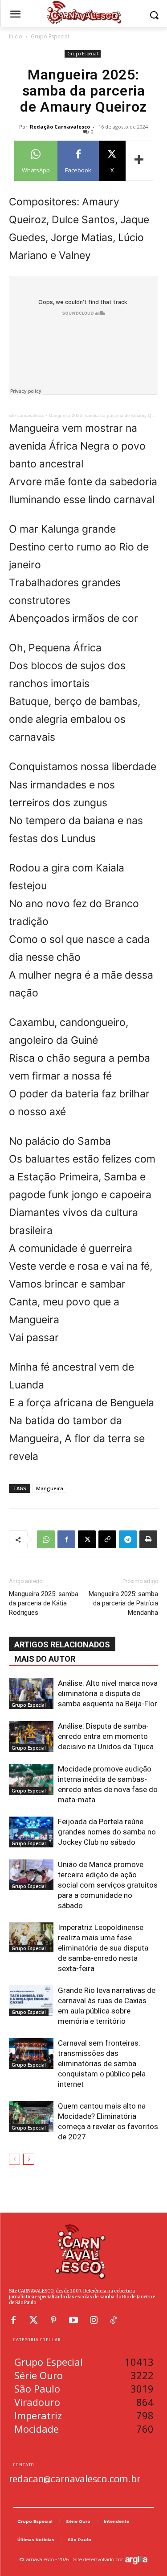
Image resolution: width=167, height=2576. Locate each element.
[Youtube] (73, 2320)
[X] (87, 1539)
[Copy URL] (107, 1539)
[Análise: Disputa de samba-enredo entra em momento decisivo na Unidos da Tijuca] (31, 1736)
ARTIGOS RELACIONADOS (62, 1644)
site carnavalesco (27, 415)
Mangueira (50, 1488)
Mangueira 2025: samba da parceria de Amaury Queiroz (106, 415)
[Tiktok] (114, 2320)
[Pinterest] (53, 2320)
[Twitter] (33, 2320)
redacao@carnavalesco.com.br (75, 2479)
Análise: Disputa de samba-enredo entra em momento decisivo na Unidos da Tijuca (106, 1736)
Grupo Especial (50, 36)
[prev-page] (14, 2159)
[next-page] (29, 2159)
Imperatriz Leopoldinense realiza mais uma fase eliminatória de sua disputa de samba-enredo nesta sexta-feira (103, 1948)
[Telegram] (128, 1539)
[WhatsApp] (46, 1539)
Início (16, 36)
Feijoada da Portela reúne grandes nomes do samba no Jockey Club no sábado (107, 1832)
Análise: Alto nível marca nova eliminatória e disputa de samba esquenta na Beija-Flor (108, 1693)
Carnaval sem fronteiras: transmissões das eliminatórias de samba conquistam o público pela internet (102, 2063)
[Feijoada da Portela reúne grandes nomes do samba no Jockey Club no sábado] (31, 1832)
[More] (139, 161)
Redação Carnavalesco (60, 127)
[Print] (148, 1539)
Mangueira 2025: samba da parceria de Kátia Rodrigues (44, 1603)
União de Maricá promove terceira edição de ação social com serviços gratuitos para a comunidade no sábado (108, 1885)
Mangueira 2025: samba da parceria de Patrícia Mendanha (123, 1603)
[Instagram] (94, 2320)
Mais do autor (45, 1659)
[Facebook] (66, 1539)
